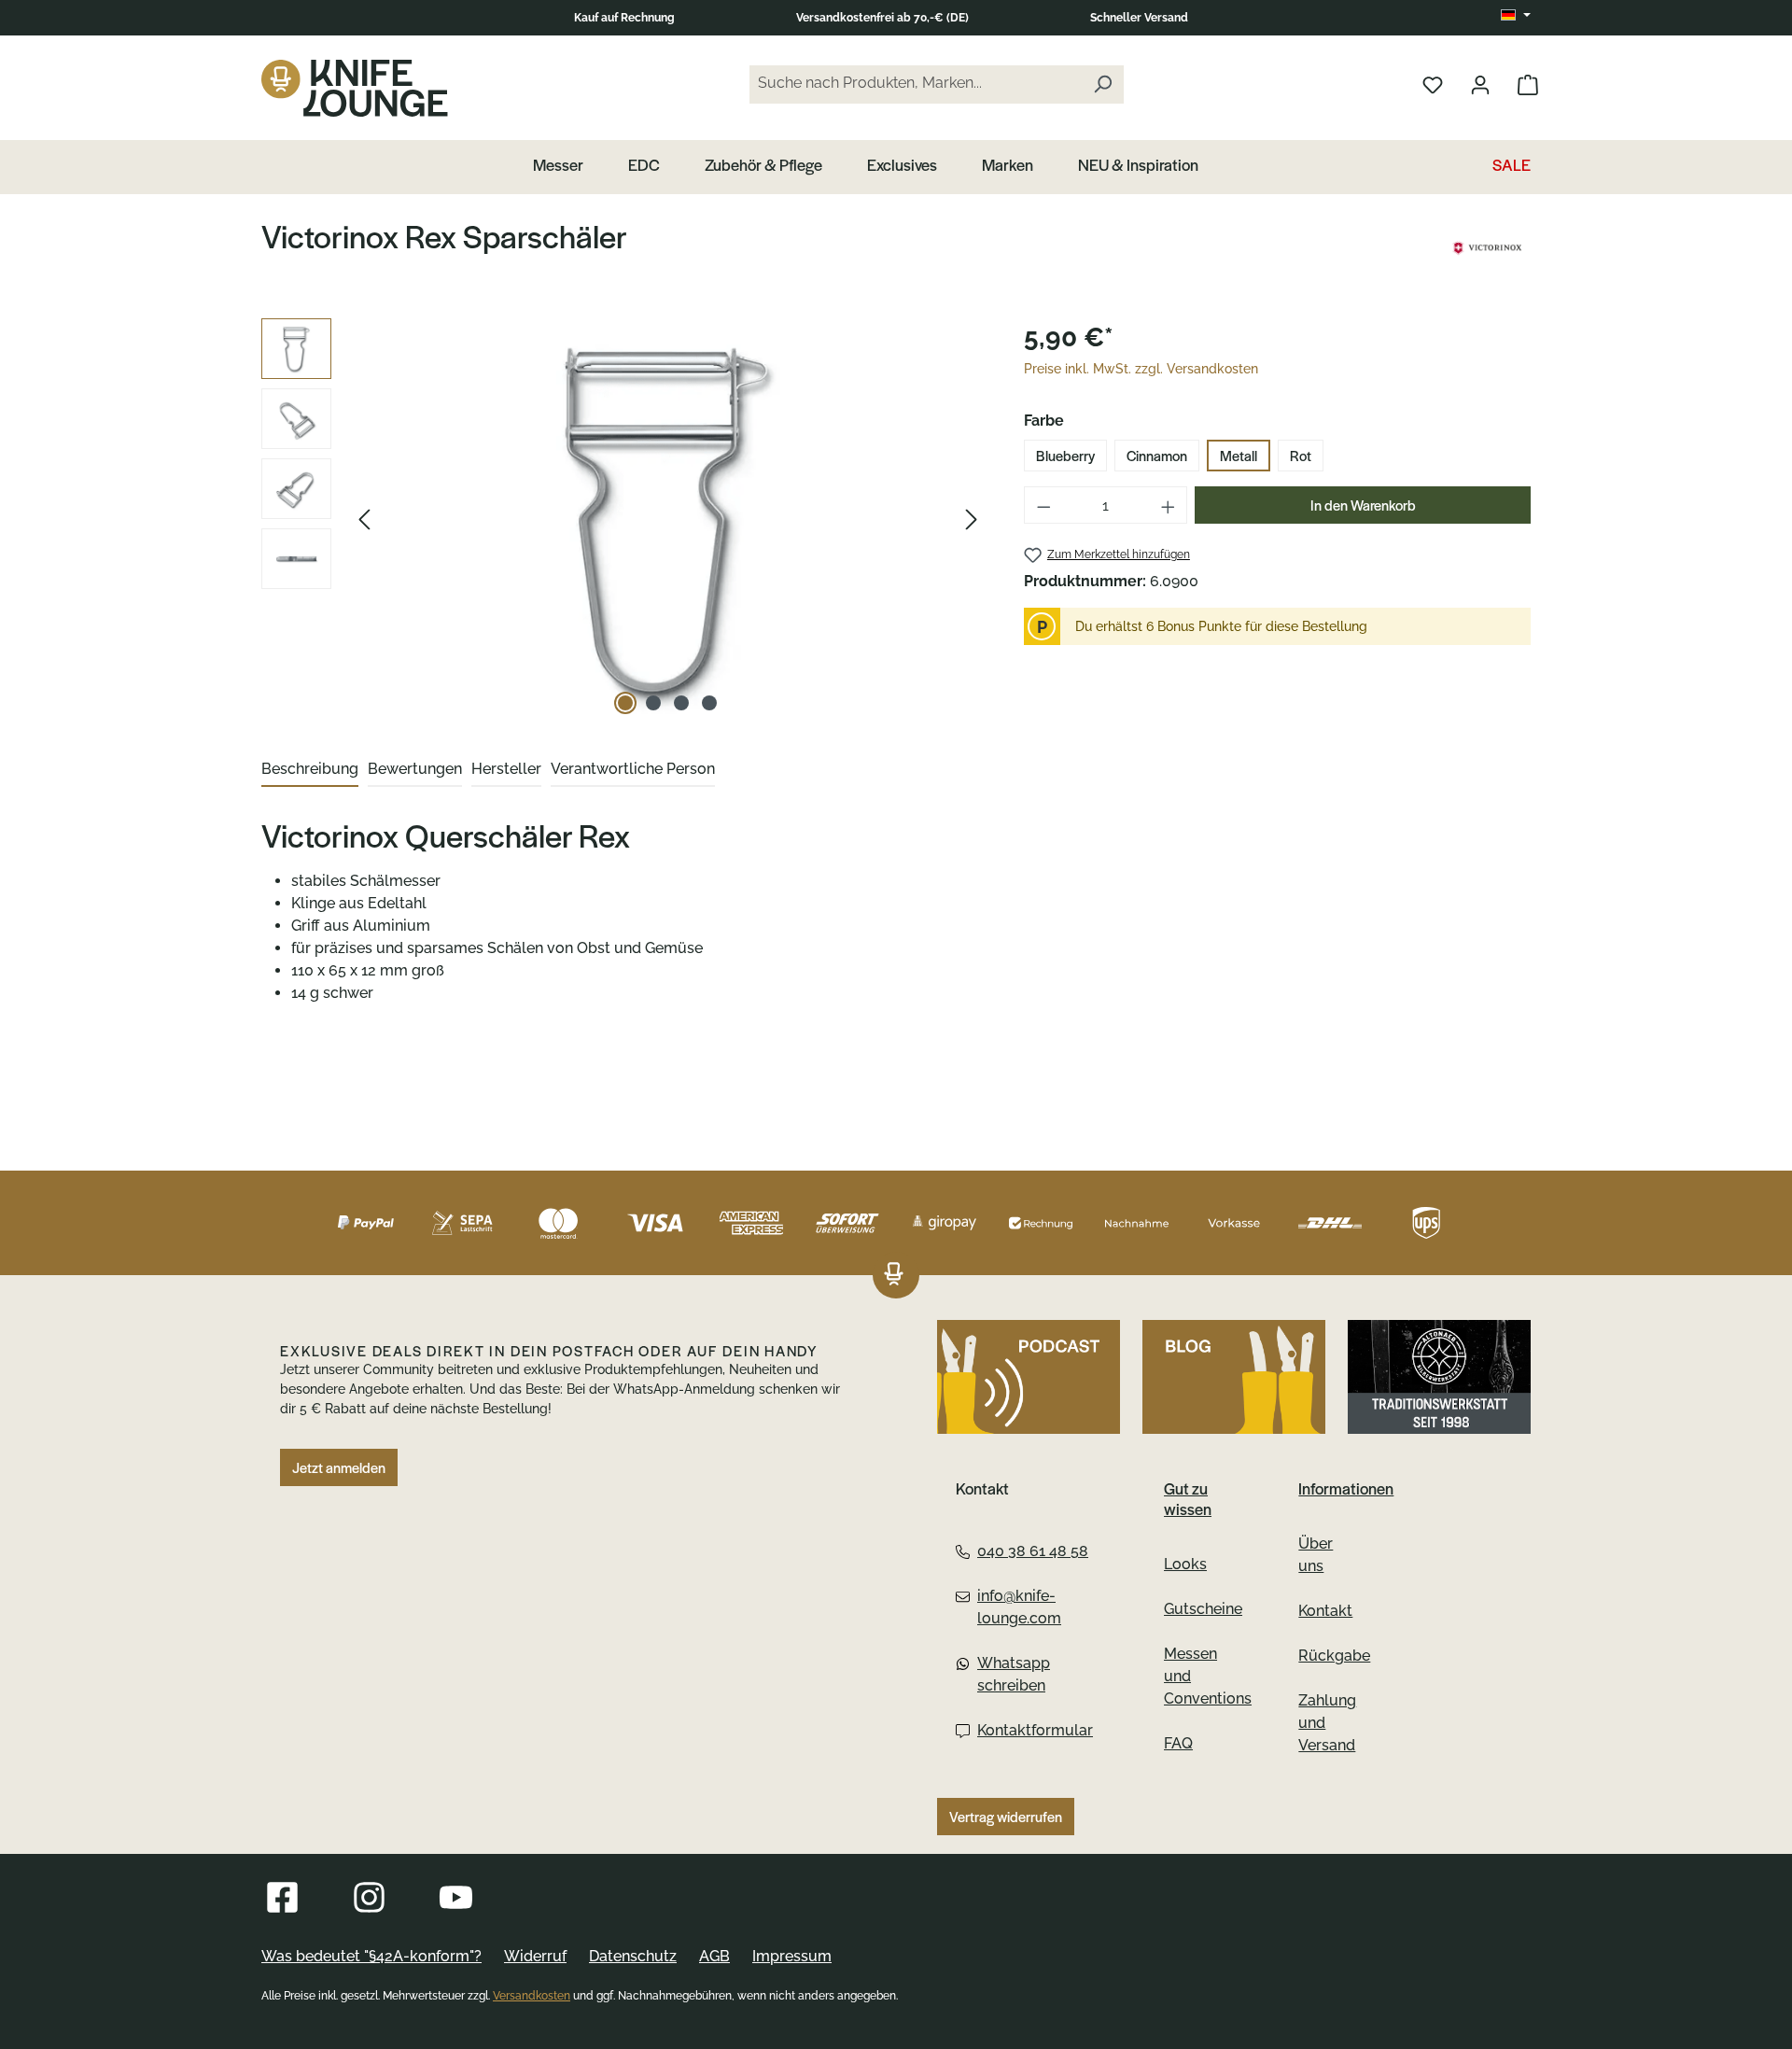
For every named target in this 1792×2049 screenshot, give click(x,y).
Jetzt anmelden (339, 1467)
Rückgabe (1334, 1656)
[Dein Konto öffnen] (1480, 84)
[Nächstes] (972, 519)
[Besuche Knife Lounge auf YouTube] (456, 1897)
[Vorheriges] (364, 519)
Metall (1239, 456)
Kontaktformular (1033, 1730)
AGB (714, 1956)
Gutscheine (1203, 1609)
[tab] (310, 770)
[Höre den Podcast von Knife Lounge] (1029, 1377)
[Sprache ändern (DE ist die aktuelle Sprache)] (1516, 16)
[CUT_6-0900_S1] (668, 519)
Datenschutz (633, 1956)
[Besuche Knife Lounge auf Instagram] (369, 1897)
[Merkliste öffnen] (1433, 84)
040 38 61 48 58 (1033, 1551)
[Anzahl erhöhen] (1169, 505)
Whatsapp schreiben (1014, 1674)
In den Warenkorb (1363, 505)
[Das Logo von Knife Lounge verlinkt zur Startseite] (355, 88)
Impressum (792, 1956)
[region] (624, 519)
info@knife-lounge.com (1019, 1607)
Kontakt (1325, 1611)
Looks (1185, 1564)
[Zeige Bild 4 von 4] (709, 703)
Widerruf (535, 1956)
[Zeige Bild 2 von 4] (653, 703)
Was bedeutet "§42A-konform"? (371, 1956)
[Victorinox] (1487, 248)
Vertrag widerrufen (1006, 1817)
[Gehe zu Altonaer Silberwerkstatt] (1439, 1377)
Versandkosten (532, 1996)
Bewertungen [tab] (415, 769)
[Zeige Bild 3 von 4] (681, 703)
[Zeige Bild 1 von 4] (625, 703)
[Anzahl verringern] (1043, 505)
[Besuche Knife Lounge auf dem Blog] (1234, 1377)
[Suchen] (1102, 84)
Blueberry (1065, 456)
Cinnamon (1157, 456)
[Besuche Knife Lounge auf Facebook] (282, 1897)
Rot (1301, 456)
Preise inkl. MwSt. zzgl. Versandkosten (1141, 369)
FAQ (1178, 1743)
